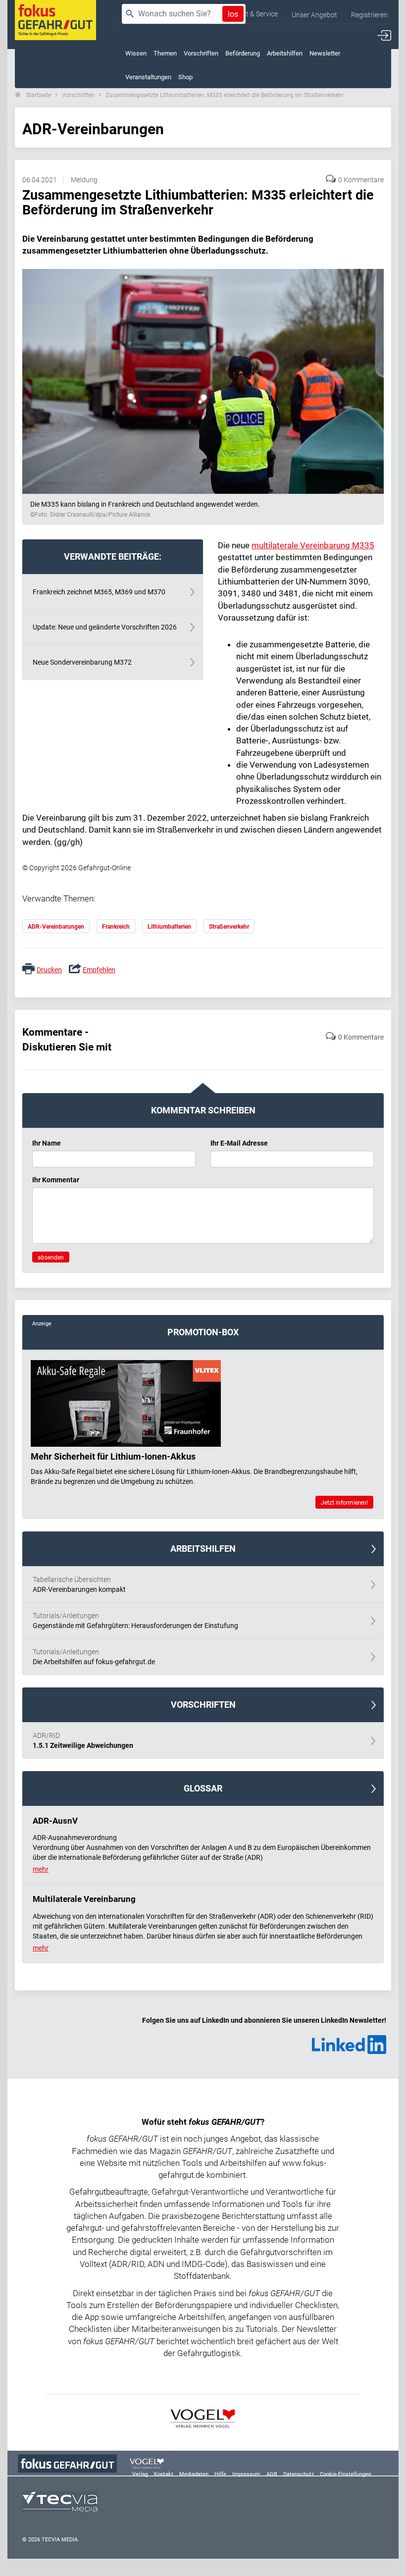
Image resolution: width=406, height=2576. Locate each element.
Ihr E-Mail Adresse (239, 1143)
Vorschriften (78, 95)
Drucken (49, 970)
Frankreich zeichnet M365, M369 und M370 (99, 592)
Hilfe (220, 2474)
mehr (41, 1869)
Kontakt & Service (251, 14)
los (233, 14)
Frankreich (116, 927)
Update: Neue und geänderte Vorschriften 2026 (105, 627)
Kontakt (164, 2474)
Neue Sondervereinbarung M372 (82, 662)
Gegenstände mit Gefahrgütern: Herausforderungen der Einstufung (135, 1621)
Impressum (246, 2474)
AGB (272, 2474)
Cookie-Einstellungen (346, 2474)
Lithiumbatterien (169, 927)
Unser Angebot (314, 15)
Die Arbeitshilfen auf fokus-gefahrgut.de (94, 1657)
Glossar (203, 1788)
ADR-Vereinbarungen (56, 927)
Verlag (140, 2474)
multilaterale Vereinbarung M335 (313, 545)
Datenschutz (299, 2474)
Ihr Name (47, 1143)
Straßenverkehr (229, 927)
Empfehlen (99, 970)
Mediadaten (194, 2474)
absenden (51, 1258)
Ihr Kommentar (56, 1180)
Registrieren (369, 15)
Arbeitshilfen (203, 1549)
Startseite (38, 95)
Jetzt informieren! (344, 1503)
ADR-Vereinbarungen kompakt (79, 1584)
